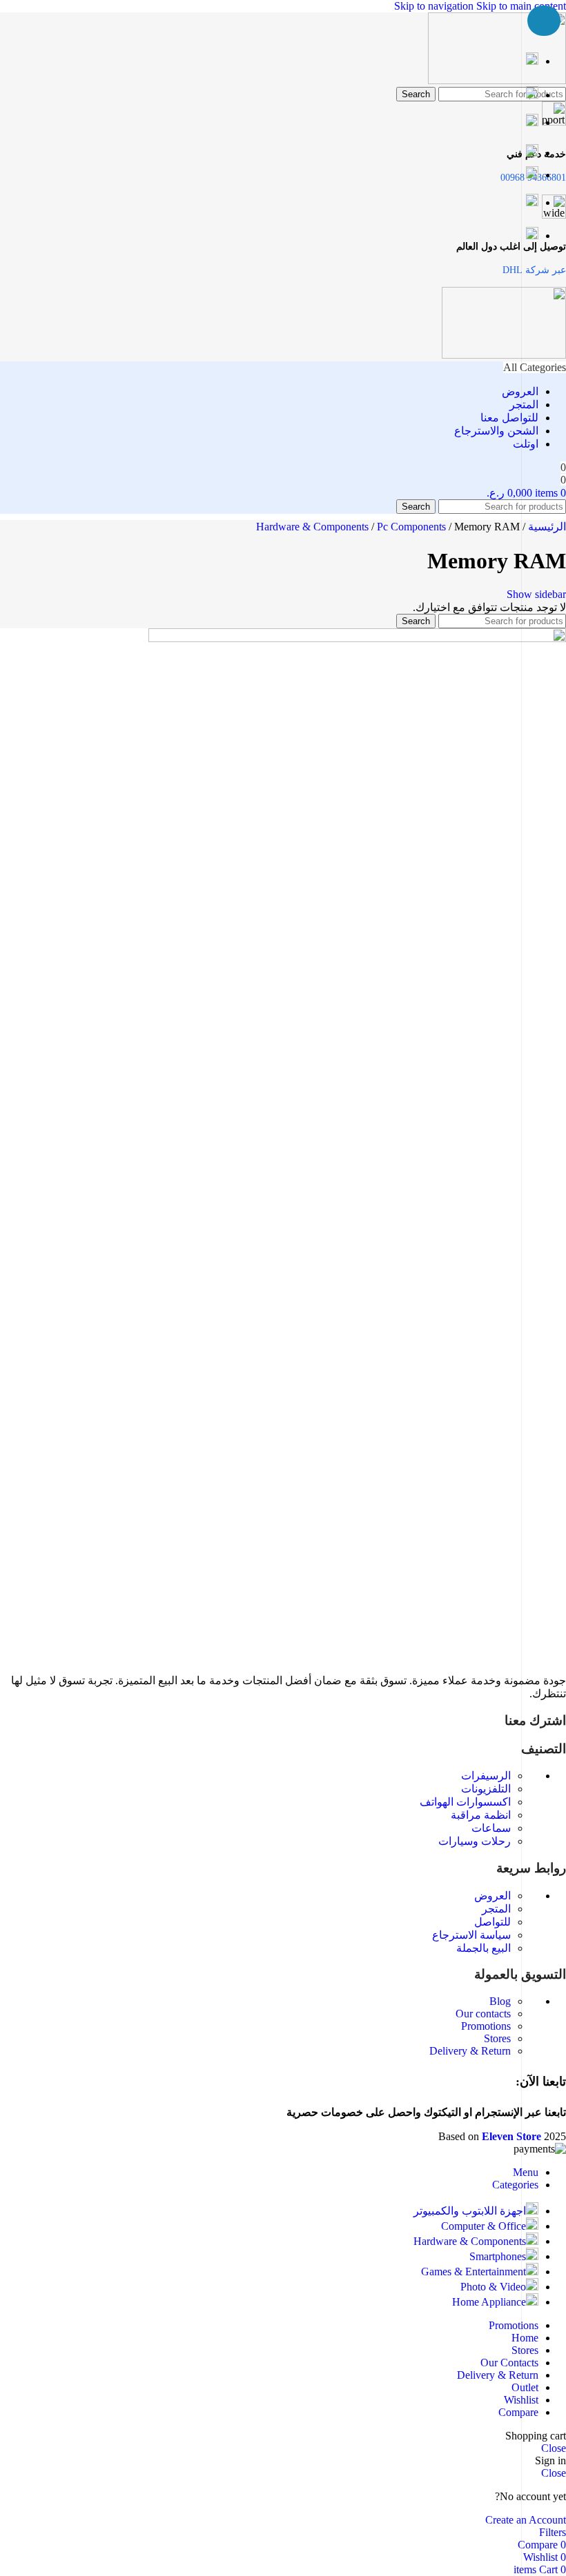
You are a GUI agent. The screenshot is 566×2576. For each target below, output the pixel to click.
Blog (500, 2001)
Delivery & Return (470, 2051)
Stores (497, 2038)
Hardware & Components (314, 527)
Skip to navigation (435, 6)
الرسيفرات (486, 1776)
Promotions (486, 2026)
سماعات (491, 1828)
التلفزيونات (486, 1789)
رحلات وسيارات (475, 1841)
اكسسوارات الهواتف (465, 1802)
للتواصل (492, 1922)
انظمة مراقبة (481, 1815)
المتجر (496, 1909)
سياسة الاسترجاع (471, 1935)
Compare (518, 2412)
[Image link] (357, 638)
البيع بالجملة (484, 1948)
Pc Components (413, 527)
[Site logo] (497, 80)
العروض (492, 1896)
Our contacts (483, 2014)
